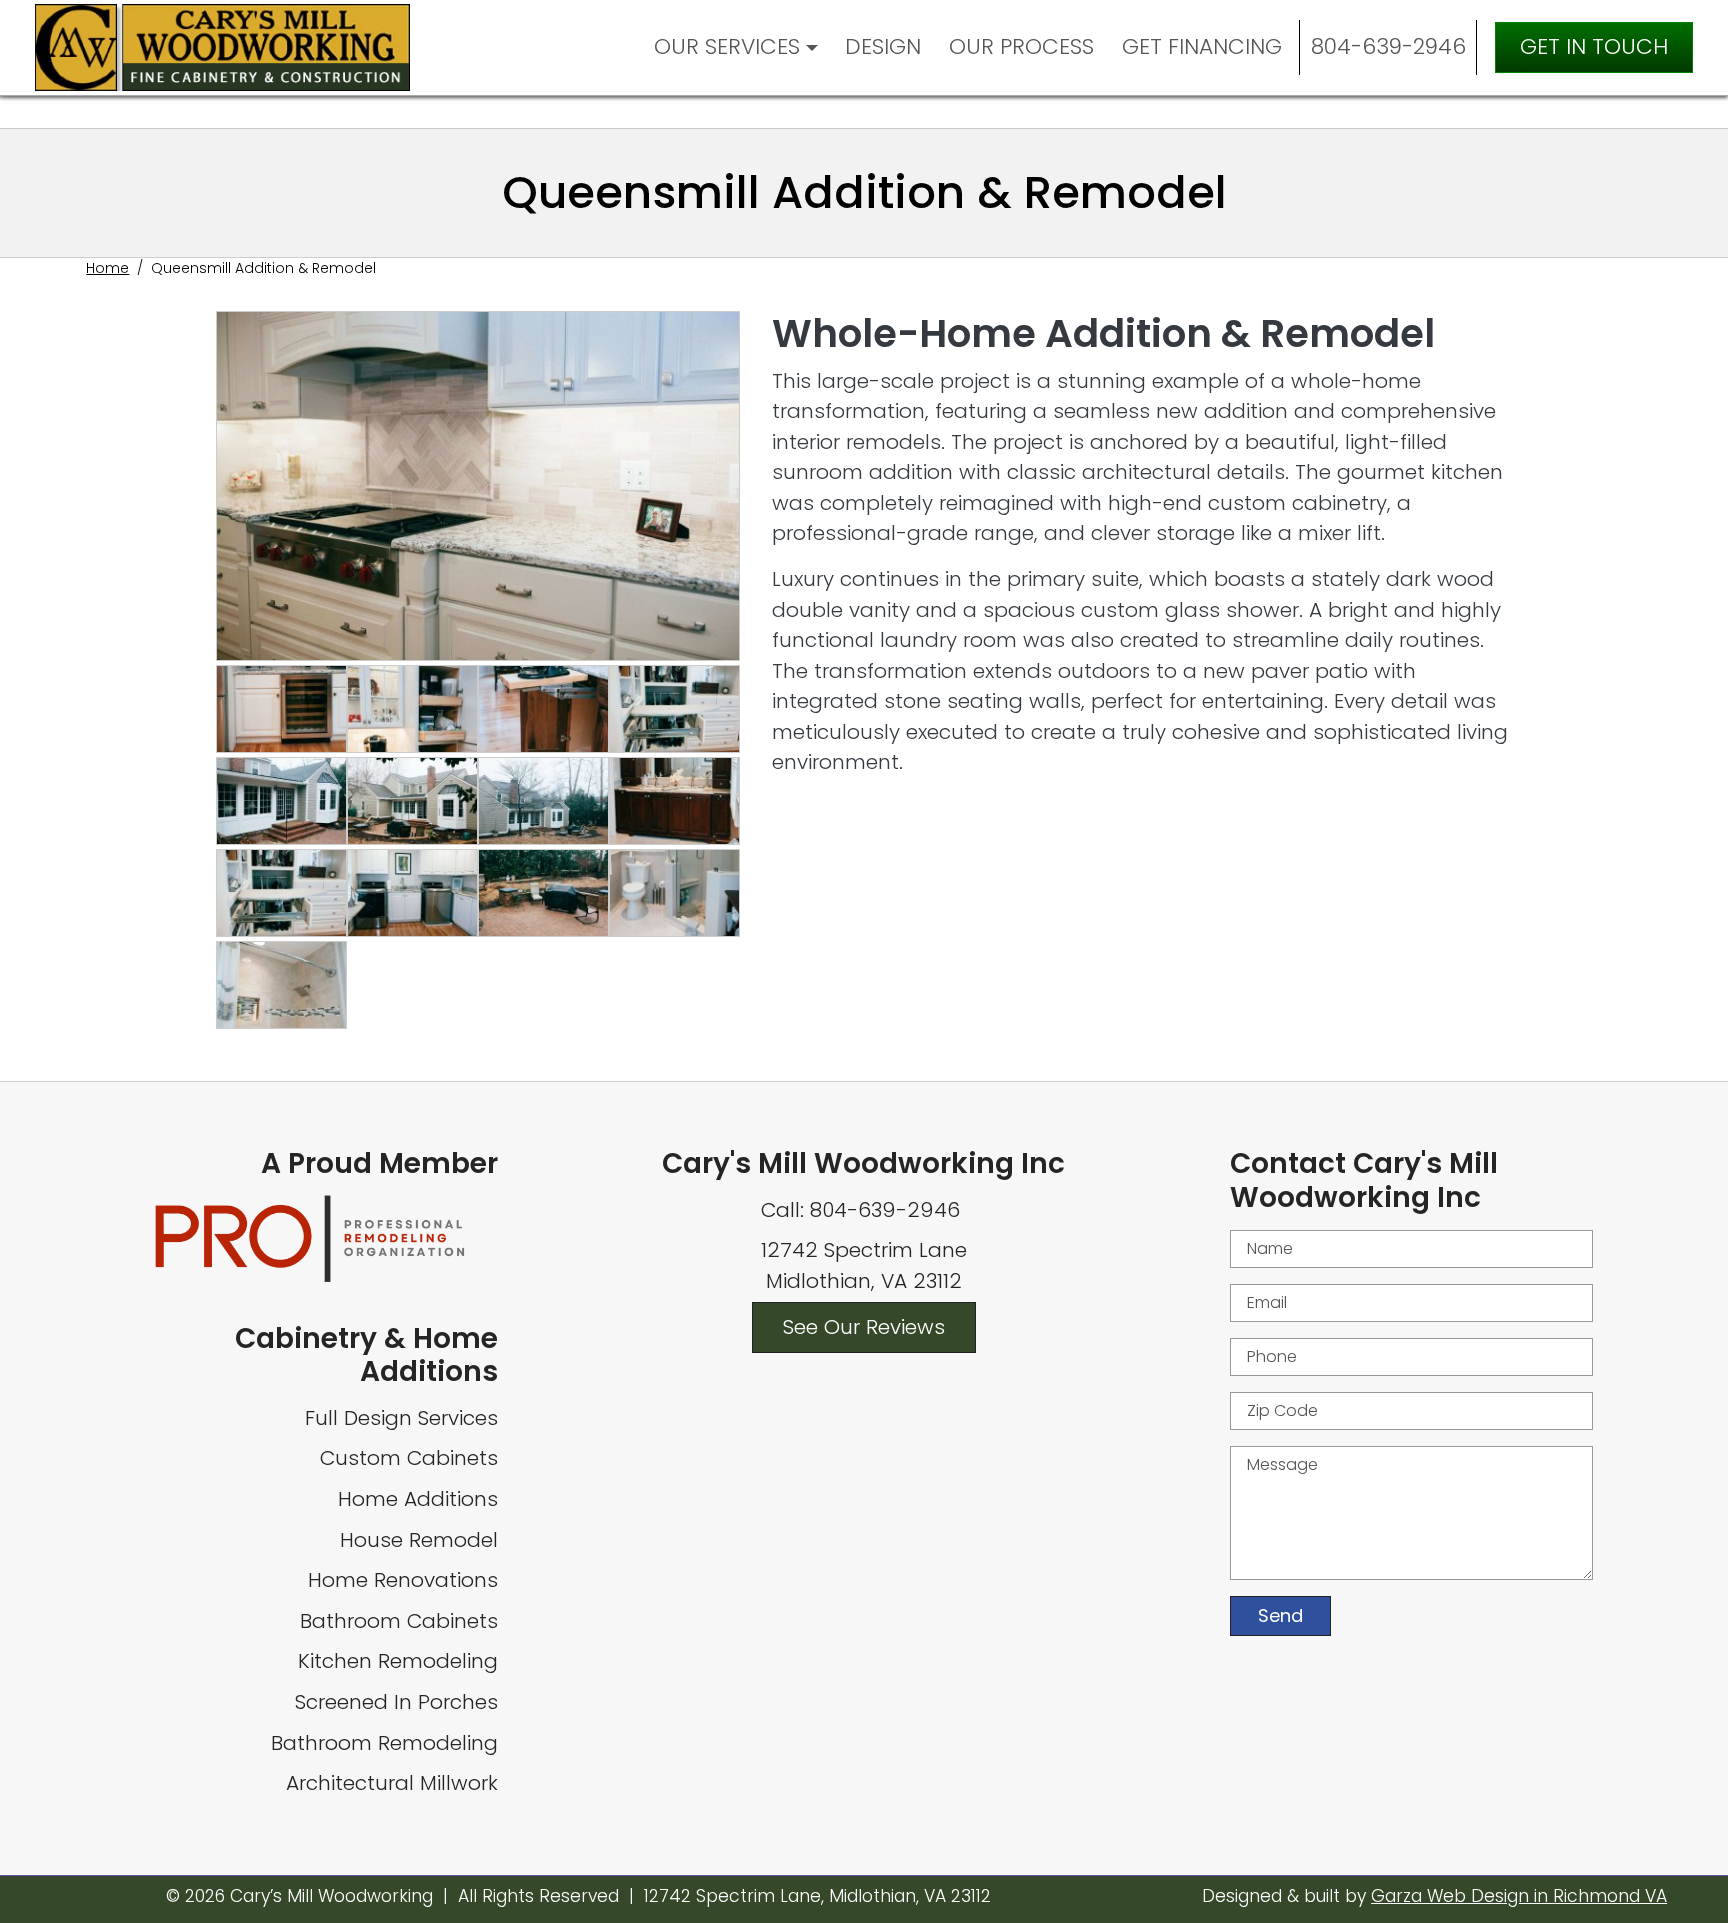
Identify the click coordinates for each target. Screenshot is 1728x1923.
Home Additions (418, 1499)
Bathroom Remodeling (384, 1743)
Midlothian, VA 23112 (864, 1281)
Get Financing (1202, 46)
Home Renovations (403, 1580)
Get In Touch (1594, 46)
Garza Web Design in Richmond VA (1519, 1896)
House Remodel (419, 1540)
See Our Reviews (864, 1327)
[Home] (230, 47)
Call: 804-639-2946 (863, 1210)
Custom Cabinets (409, 1458)
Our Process (1021, 46)
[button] (478, 486)
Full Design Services (401, 1418)
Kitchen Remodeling (398, 1661)
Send (1280, 1615)
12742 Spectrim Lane (864, 1250)
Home (107, 268)
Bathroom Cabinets (399, 1621)
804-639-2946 (1388, 46)
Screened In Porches (396, 1702)
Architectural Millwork (392, 1783)
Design (883, 46)
